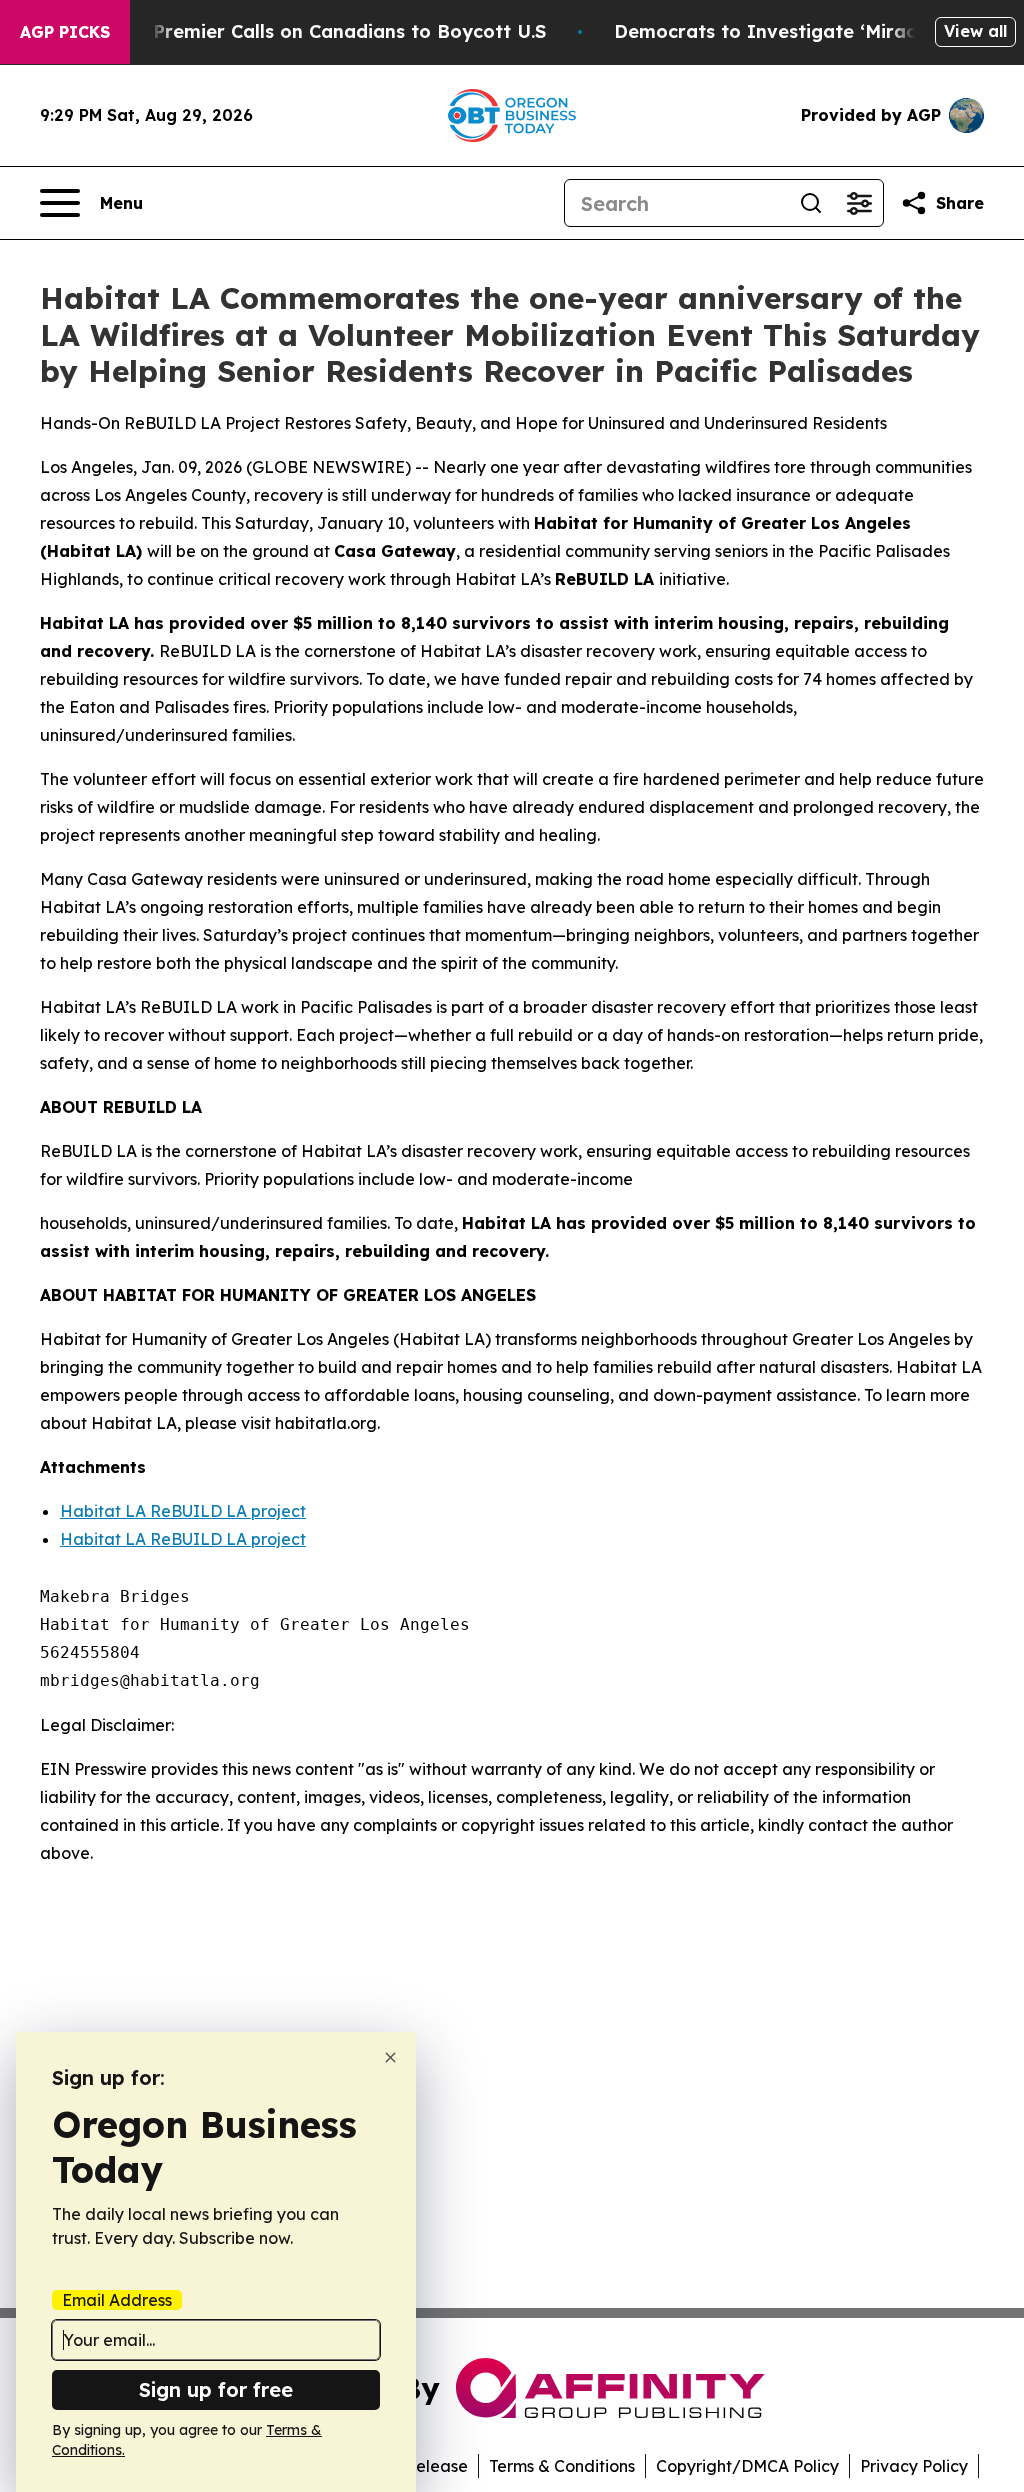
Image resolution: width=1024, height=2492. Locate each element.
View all (975, 31)
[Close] (390, 2057)
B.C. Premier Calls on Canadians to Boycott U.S (330, 31)
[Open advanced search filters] (859, 203)
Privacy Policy (914, 2466)
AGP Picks (65, 32)
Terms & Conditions (562, 2466)
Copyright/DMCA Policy (747, 2466)
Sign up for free (216, 2389)
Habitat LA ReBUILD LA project (183, 1511)
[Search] (811, 203)
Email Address (117, 2300)
